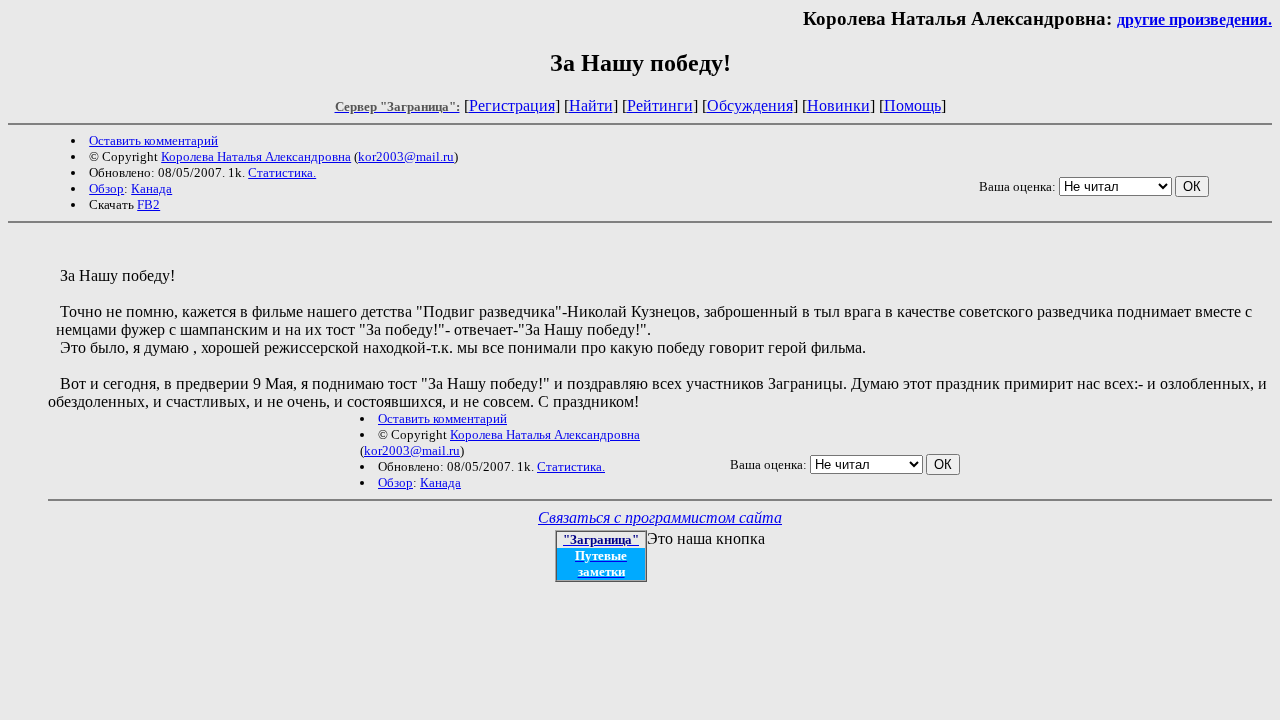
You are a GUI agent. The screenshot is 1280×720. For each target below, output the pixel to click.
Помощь (912, 105)
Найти (591, 105)
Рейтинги (660, 105)
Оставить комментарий (153, 140)
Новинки (838, 105)
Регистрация (512, 105)
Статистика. (282, 172)
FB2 (148, 204)
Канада (151, 188)
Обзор (106, 188)
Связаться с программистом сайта (660, 517)
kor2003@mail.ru (406, 156)
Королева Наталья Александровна (256, 156)
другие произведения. (1194, 19)
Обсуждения (750, 105)
